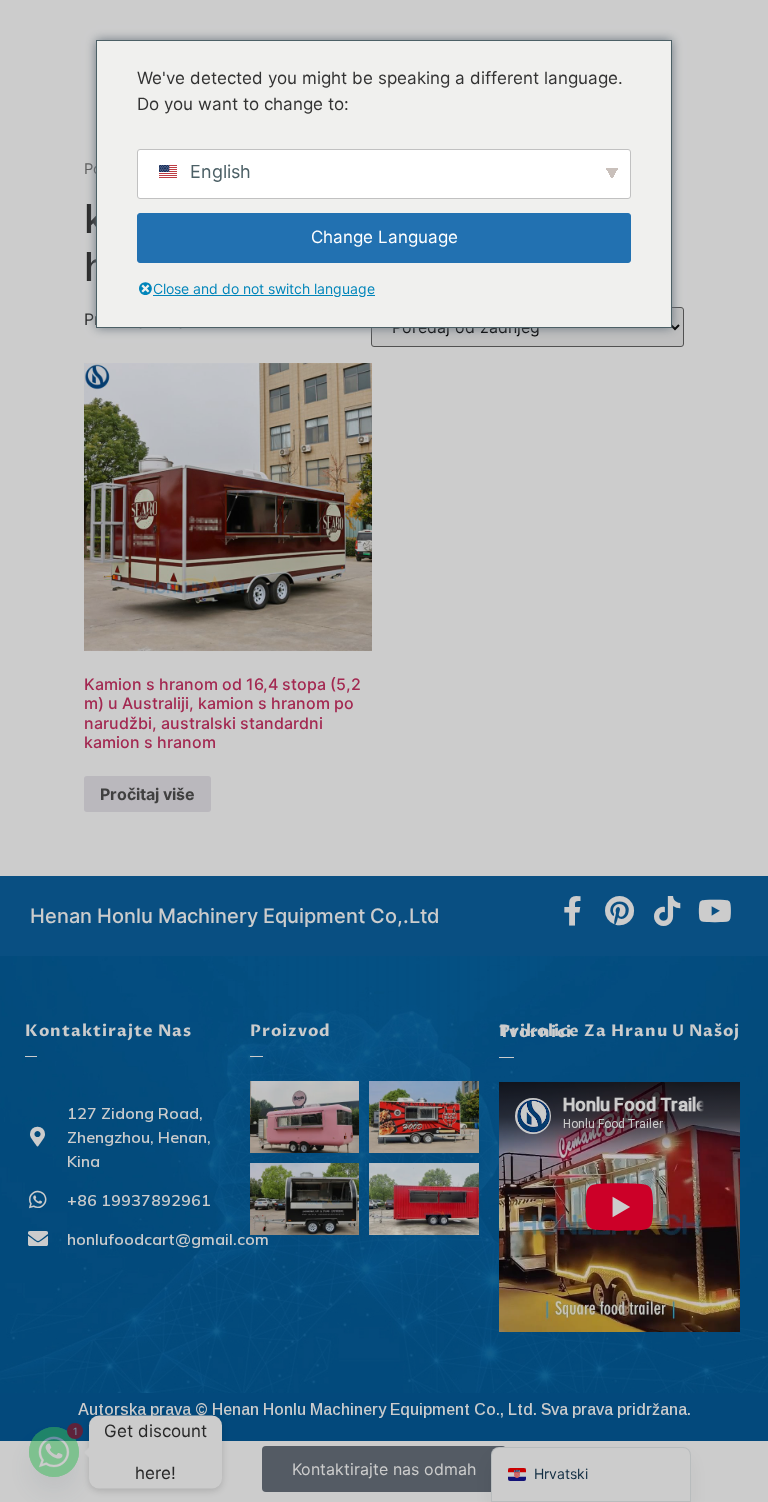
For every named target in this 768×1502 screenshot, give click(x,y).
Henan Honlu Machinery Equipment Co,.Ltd (235, 916)
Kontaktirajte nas (108, 1031)
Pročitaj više (147, 794)
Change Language (384, 237)
